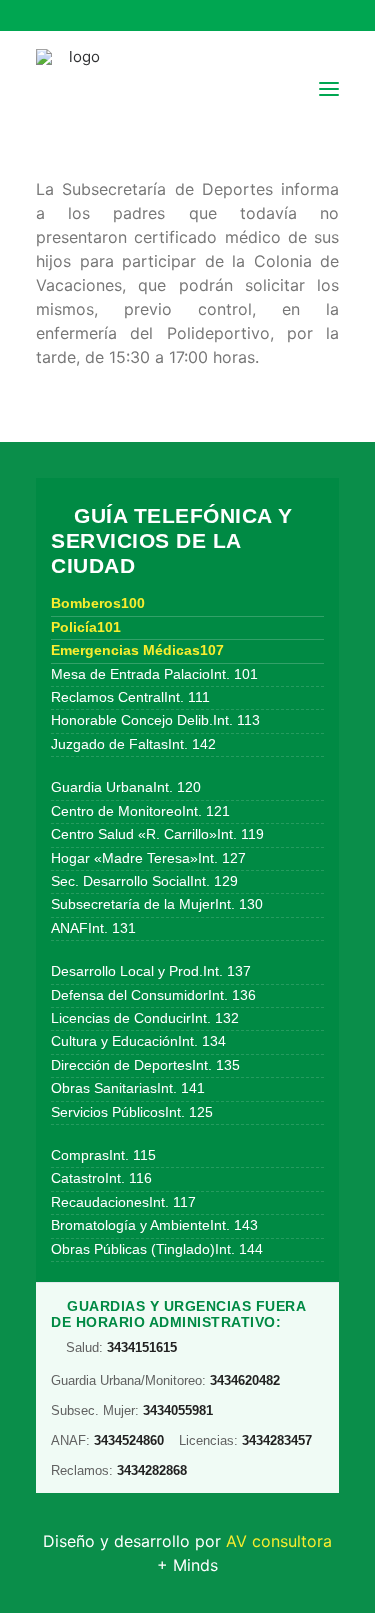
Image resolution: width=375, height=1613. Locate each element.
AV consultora (279, 1541)
